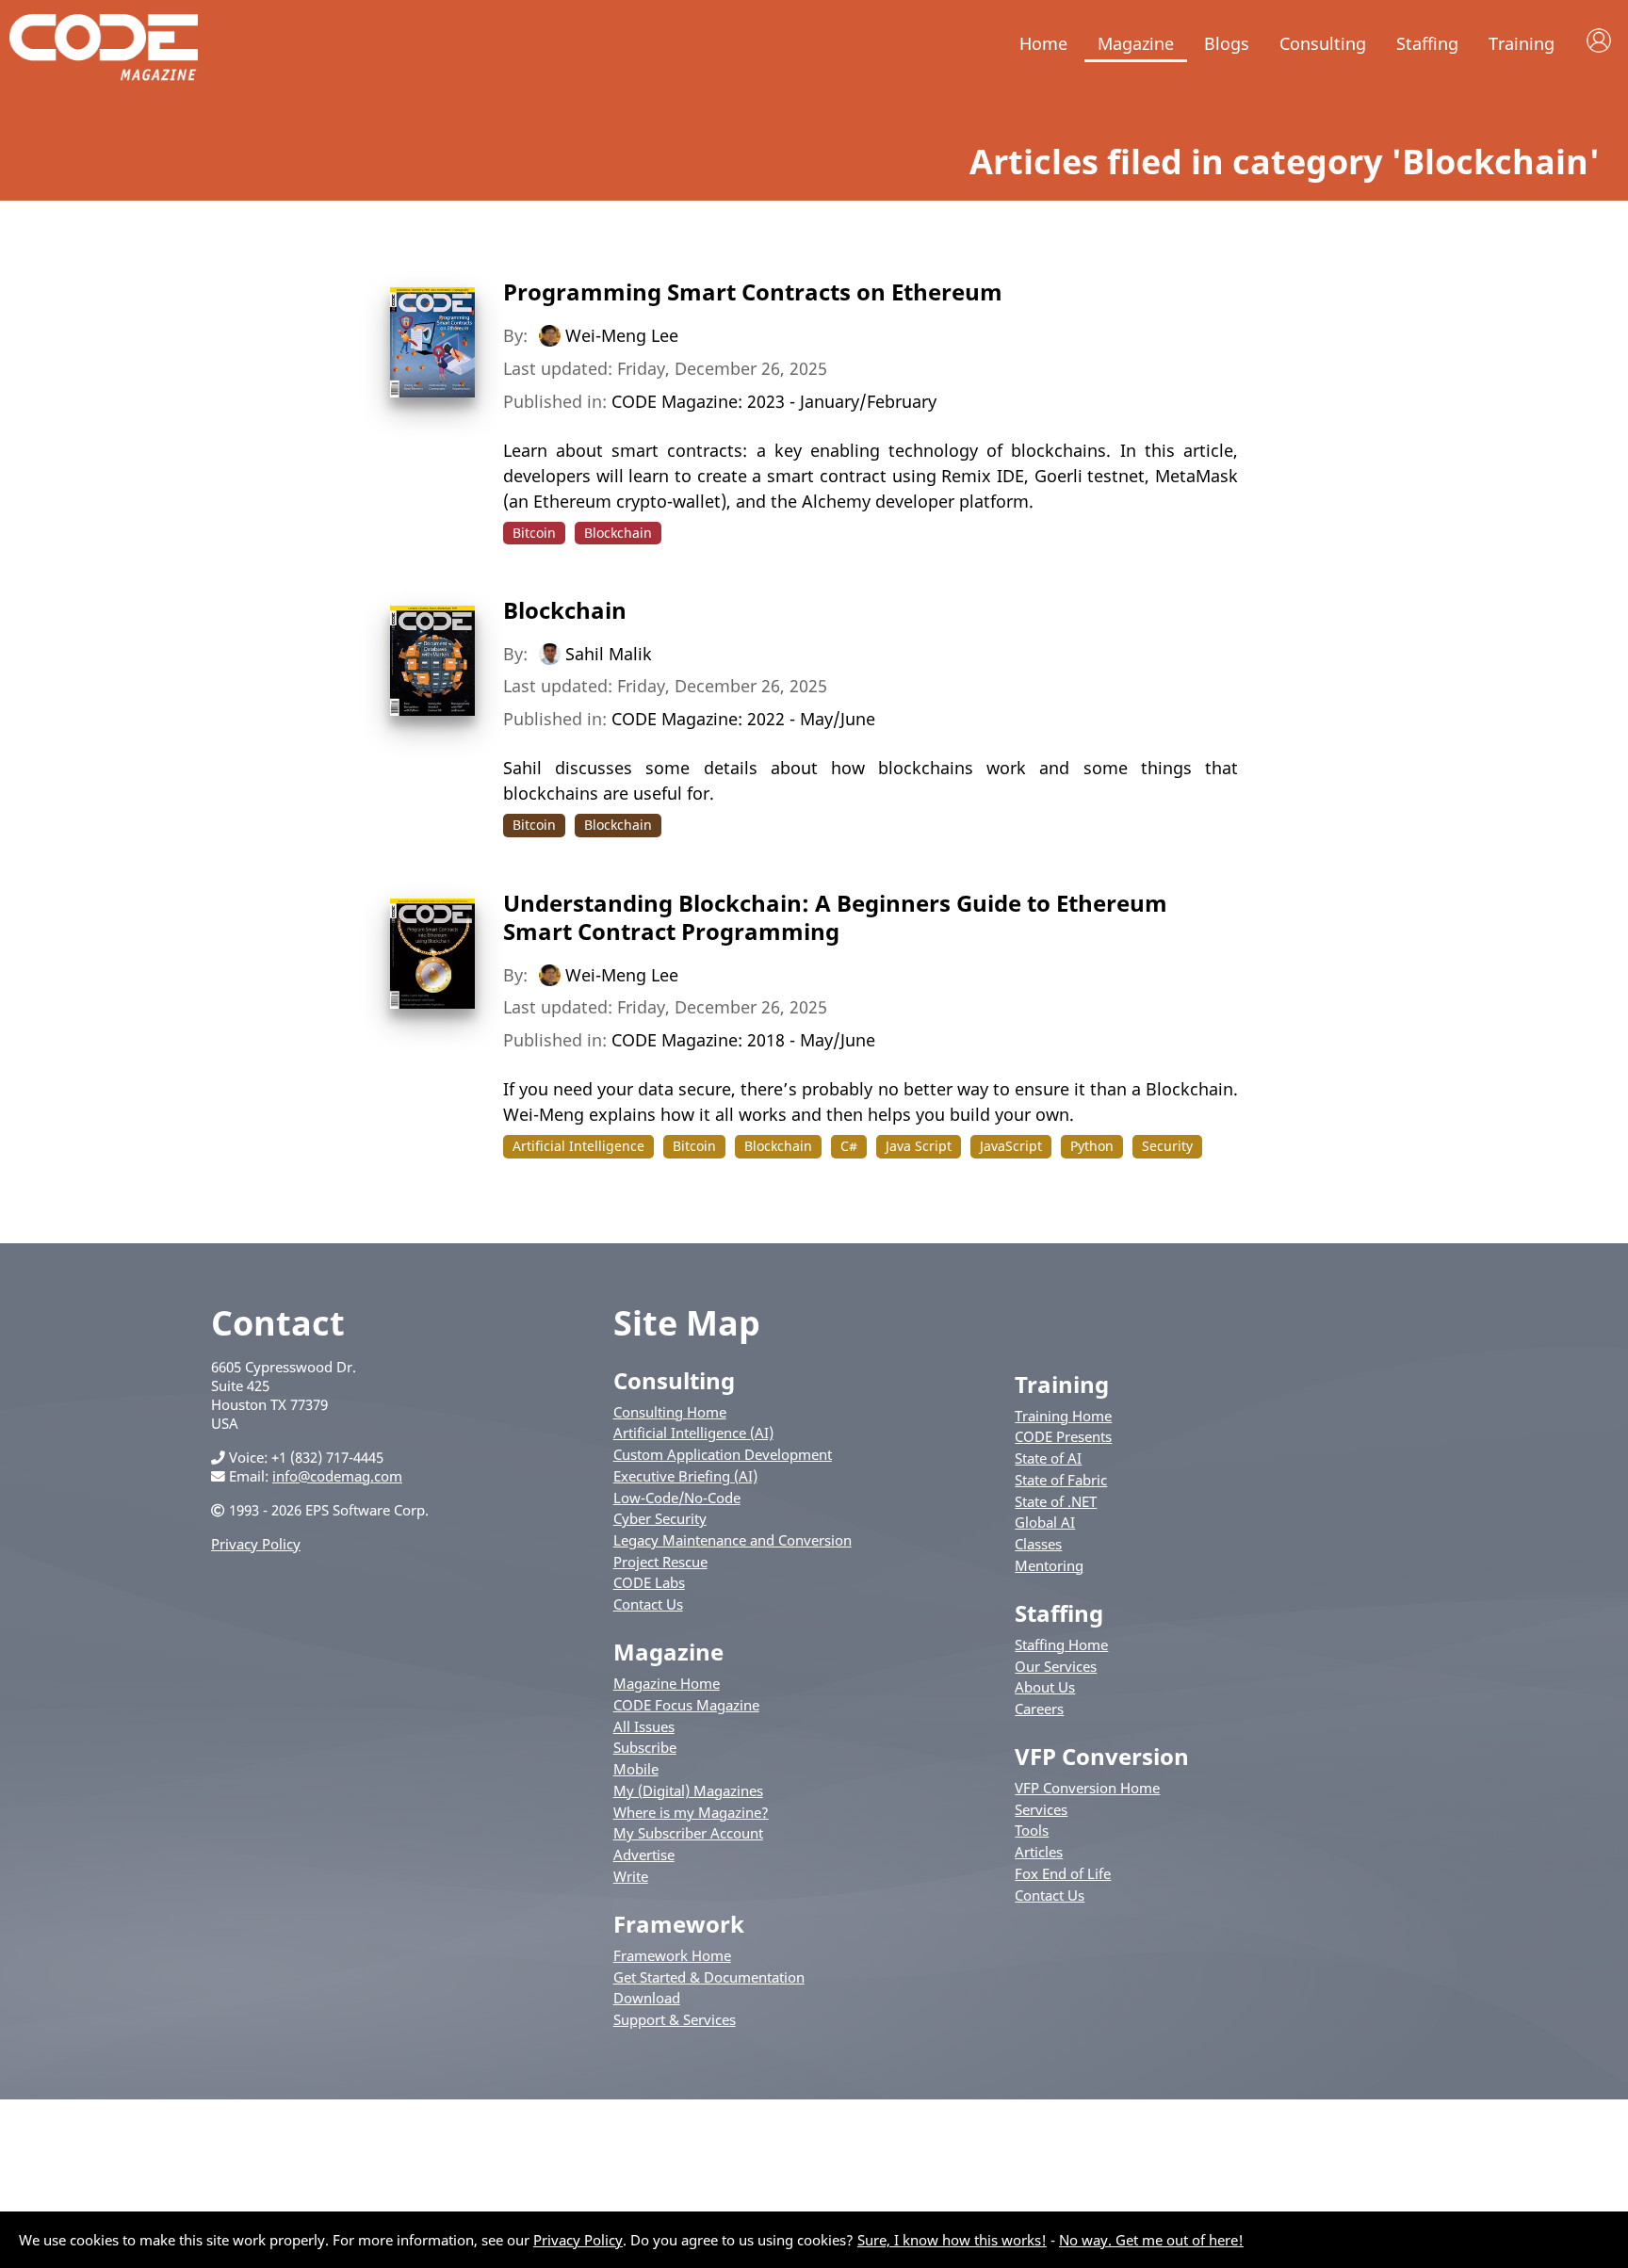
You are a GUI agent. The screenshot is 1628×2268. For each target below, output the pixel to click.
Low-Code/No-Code (677, 1498)
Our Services (1056, 1666)
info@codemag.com (337, 1476)
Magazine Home (667, 1683)
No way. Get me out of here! (1151, 2240)
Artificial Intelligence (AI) (693, 1433)
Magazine (1136, 43)
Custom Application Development (723, 1454)
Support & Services (675, 2019)
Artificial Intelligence (578, 1146)
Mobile (636, 1769)
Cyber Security (660, 1518)
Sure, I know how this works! (952, 2240)
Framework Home (672, 1955)
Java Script (919, 1146)
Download (647, 1998)
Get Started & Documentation (709, 1977)
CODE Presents (1063, 1436)
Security (1167, 1146)
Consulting (1323, 43)
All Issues (644, 1726)
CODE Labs (649, 1582)
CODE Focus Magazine (686, 1705)
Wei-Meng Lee (622, 335)
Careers (1039, 1709)
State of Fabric (1061, 1480)
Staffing (1427, 43)
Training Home (1063, 1416)
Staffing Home (1061, 1644)
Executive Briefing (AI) (685, 1476)
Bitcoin (534, 533)
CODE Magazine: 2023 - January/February (774, 401)
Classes (1038, 1544)
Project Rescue (660, 1562)
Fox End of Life (1063, 1873)
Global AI (1045, 1522)
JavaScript (1011, 1146)
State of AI (1048, 1458)
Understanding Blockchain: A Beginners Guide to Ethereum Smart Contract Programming (835, 917)
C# (849, 1146)
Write (631, 1876)
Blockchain (618, 533)
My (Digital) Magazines (688, 1790)
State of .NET (1056, 1501)
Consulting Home (670, 1412)
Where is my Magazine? (691, 1812)
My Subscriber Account (688, 1833)
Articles (1039, 1852)
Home (1043, 43)
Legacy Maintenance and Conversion (733, 1540)
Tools (1032, 1830)
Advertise (644, 1855)
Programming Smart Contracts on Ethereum (753, 292)
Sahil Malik (609, 653)
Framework (679, 1924)
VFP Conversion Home (1087, 1788)
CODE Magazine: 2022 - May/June (743, 719)
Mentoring (1049, 1565)
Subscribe (645, 1747)
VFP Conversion (1102, 1756)
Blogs (1227, 43)
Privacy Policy (256, 1544)
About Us (1045, 1687)
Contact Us (648, 1604)
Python (1092, 1146)
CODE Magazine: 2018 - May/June (743, 1040)
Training (1522, 43)
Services (1041, 1809)
